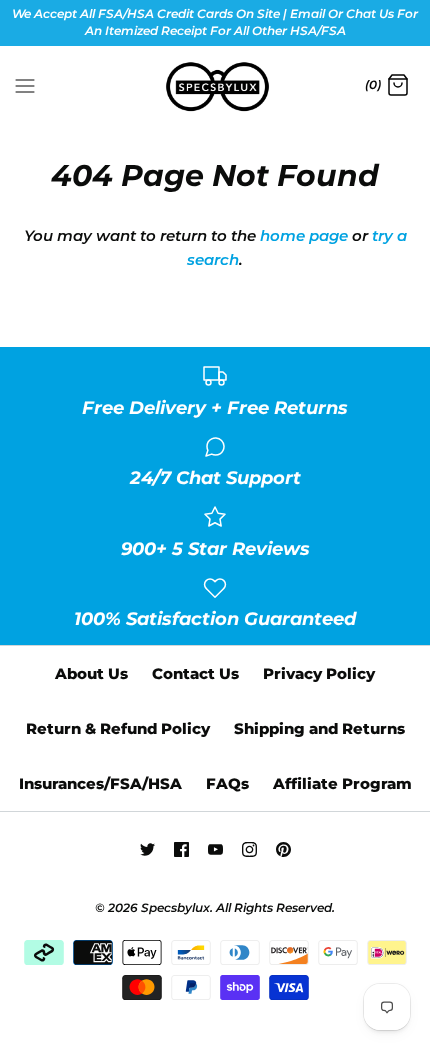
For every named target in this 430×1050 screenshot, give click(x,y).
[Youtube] (215, 849)
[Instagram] (249, 849)
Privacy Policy (319, 673)
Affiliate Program (342, 783)
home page (304, 235)
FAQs (227, 783)
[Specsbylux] (215, 87)
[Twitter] (147, 849)
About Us (91, 673)
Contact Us (195, 673)
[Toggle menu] (25, 85)
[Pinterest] (283, 849)
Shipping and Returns (319, 728)
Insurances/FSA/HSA (100, 783)
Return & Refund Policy (118, 728)
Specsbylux (175, 907)
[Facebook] (181, 849)
